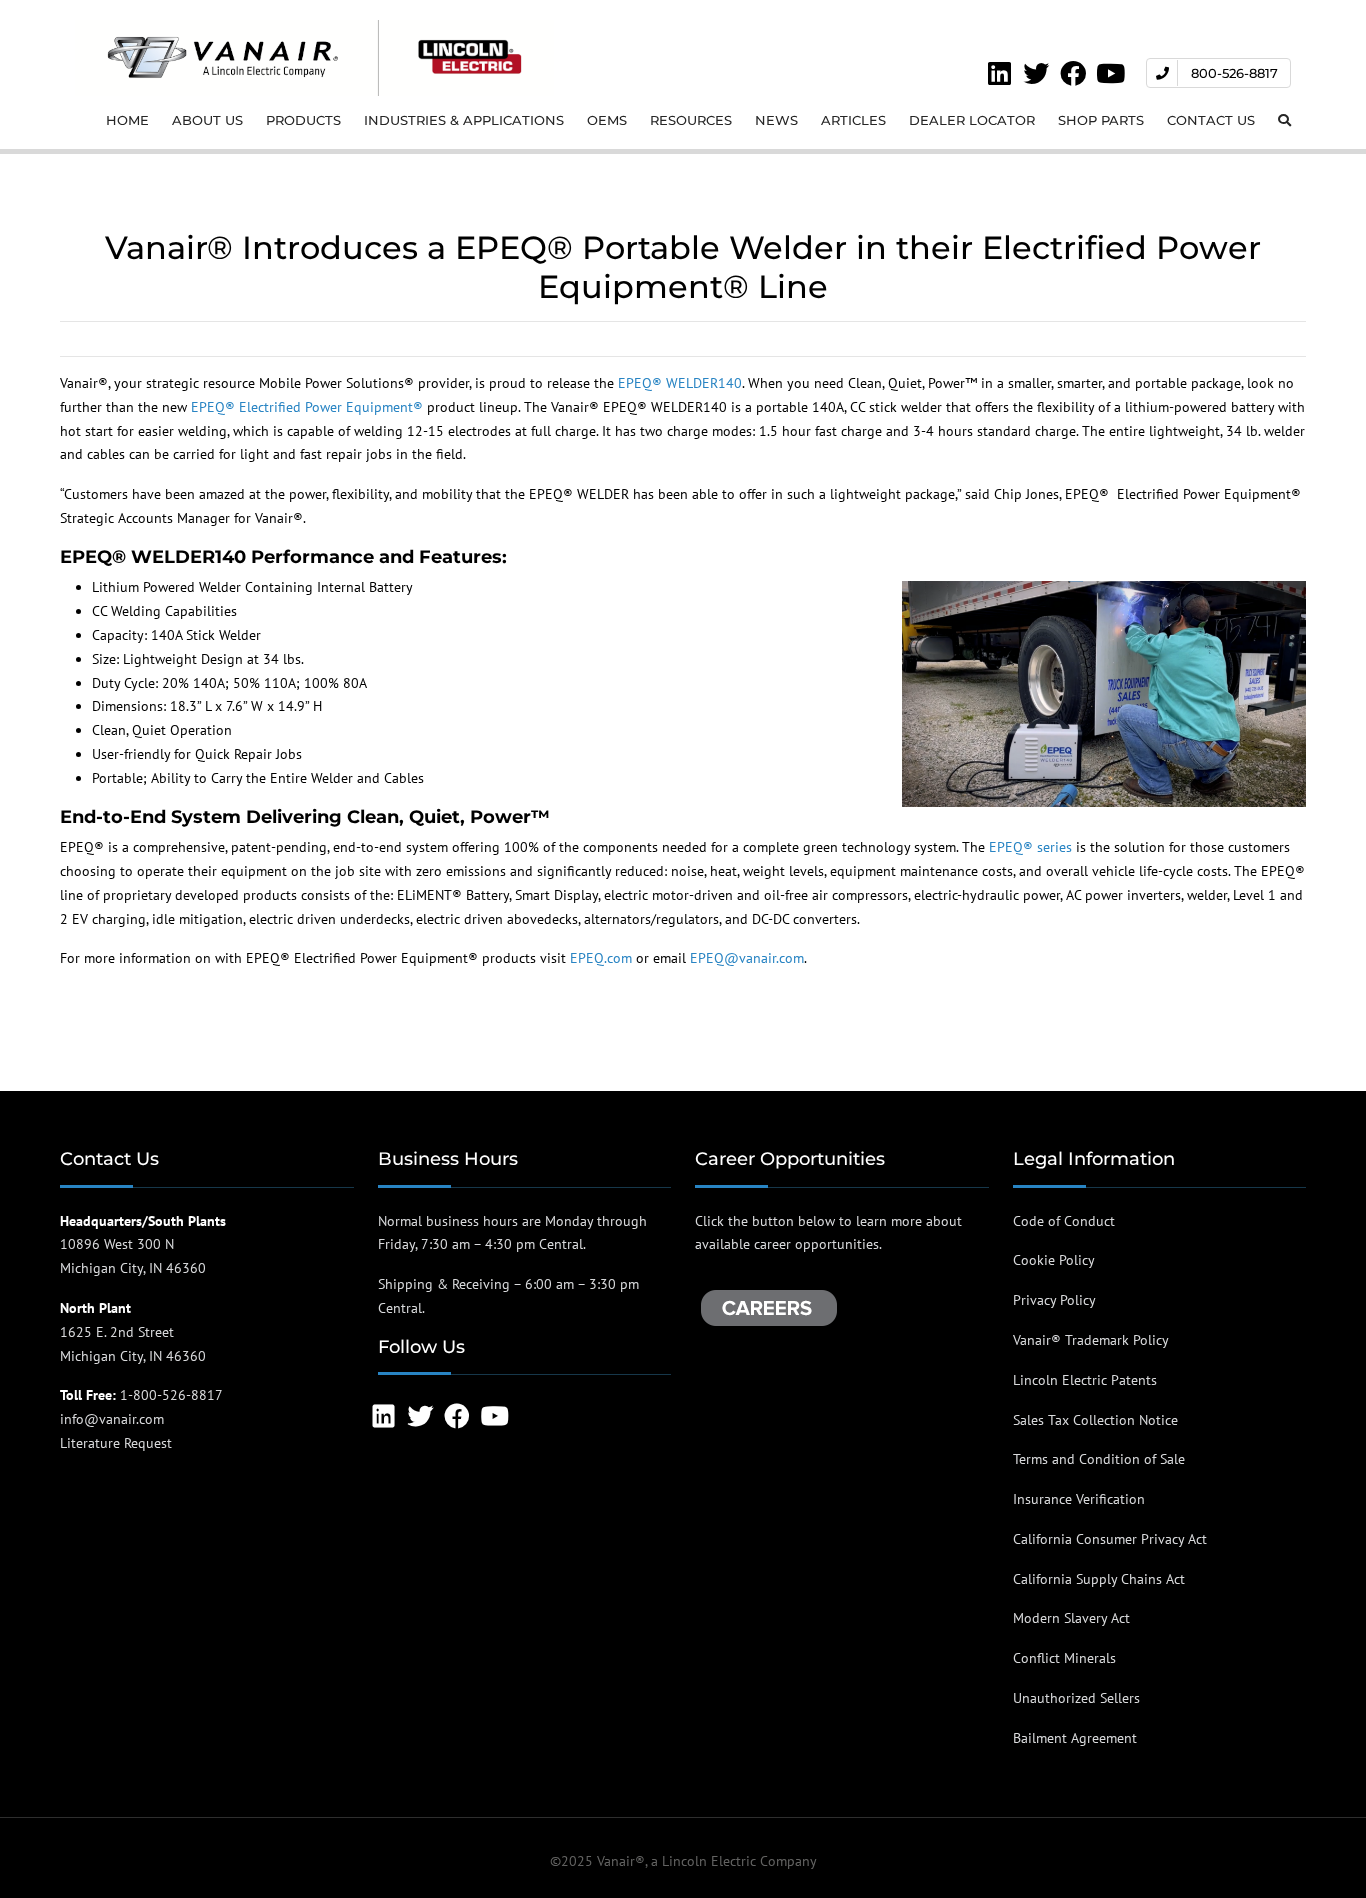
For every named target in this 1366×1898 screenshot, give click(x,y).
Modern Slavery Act (1071, 1618)
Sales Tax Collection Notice (1095, 1420)
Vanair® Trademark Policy (1091, 1340)
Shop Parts (1101, 120)
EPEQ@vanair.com (747, 958)
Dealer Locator (972, 120)
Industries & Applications (464, 120)
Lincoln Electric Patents (1085, 1380)
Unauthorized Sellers (1076, 1698)
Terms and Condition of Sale (1099, 1459)
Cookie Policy (1054, 1260)
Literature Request (116, 1443)
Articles (853, 120)
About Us (207, 120)
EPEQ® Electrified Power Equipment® (307, 407)
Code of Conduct (1064, 1221)
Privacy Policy (1054, 1300)
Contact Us (1211, 120)
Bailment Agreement (1075, 1738)
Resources (691, 120)
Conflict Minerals (1064, 1658)
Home (127, 120)
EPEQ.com (601, 958)
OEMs (607, 120)
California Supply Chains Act (1099, 1579)
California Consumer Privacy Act (1110, 1539)
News (776, 120)
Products (303, 120)
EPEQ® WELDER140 (680, 383)
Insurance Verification (1079, 1499)
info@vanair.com (112, 1419)
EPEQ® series (1030, 847)
